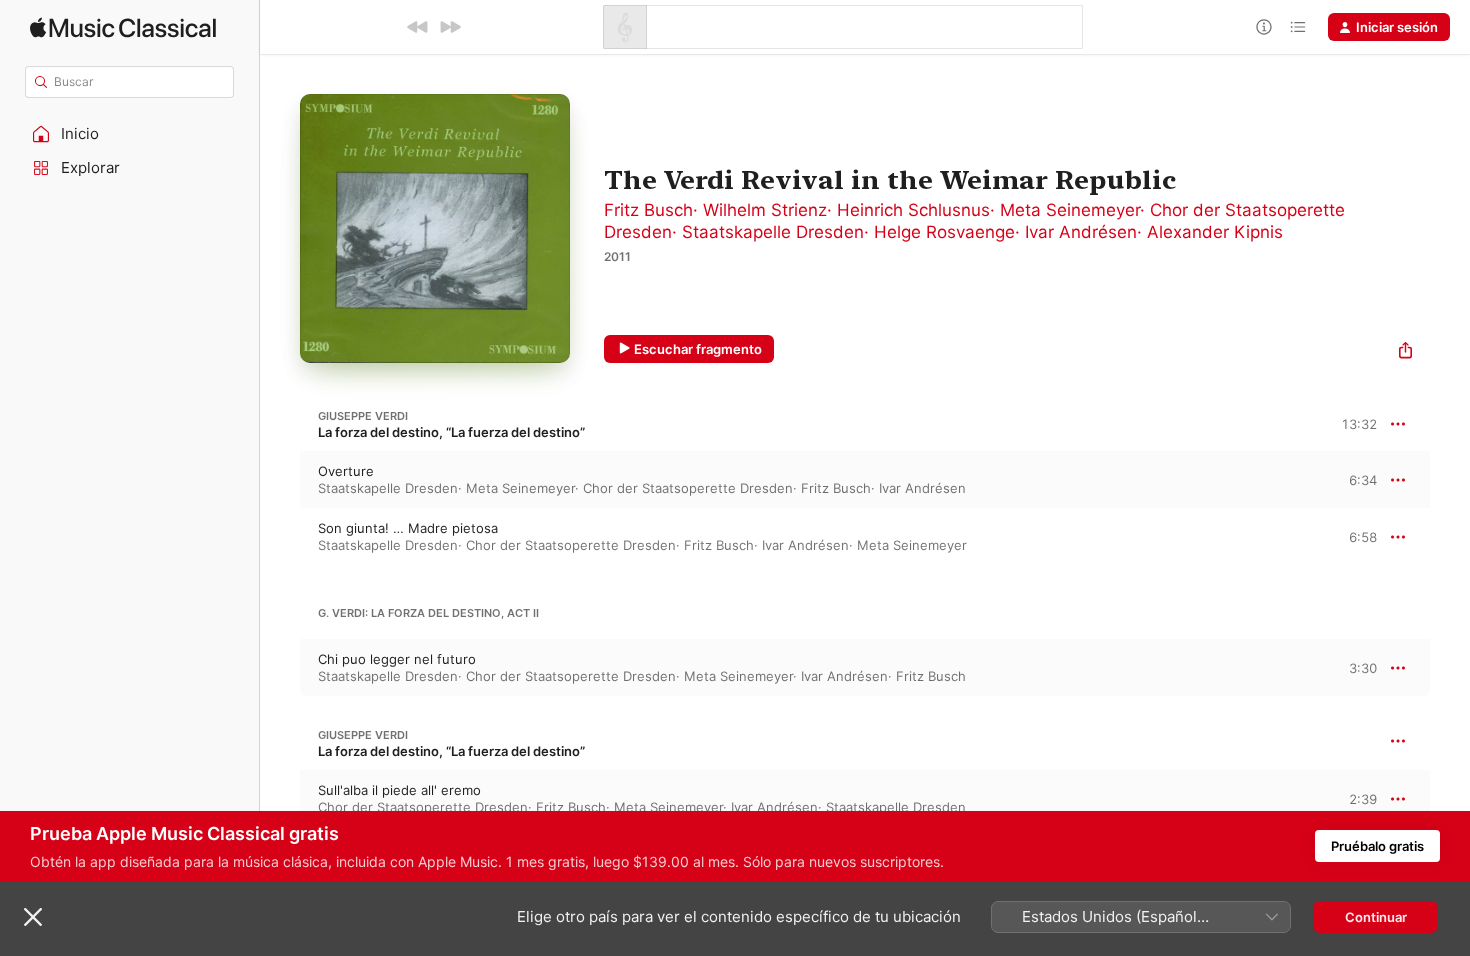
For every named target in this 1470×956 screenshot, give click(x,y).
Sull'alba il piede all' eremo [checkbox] (399, 790)
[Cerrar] (33, 917)
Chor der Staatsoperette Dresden (688, 488)
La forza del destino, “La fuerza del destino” (451, 432)
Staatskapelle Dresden (773, 232)
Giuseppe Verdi (363, 416)
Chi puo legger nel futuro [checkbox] (397, 659)
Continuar (1376, 917)
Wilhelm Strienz (765, 210)
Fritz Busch (648, 210)
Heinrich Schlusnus (913, 210)
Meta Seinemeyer (1070, 210)
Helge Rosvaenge (944, 232)
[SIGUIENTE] (450, 27)
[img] (123, 27)
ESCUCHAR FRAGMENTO (1345, 479)
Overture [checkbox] (346, 471)
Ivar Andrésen (1081, 232)
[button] (130, 134)
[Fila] (1298, 27)
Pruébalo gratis (1377, 846)
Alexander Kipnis (1215, 232)
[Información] (1264, 27)
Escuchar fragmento (698, 349)
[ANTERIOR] (418, 27)
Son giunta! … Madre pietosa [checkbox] (408, 528)
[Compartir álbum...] (1405, 352)
